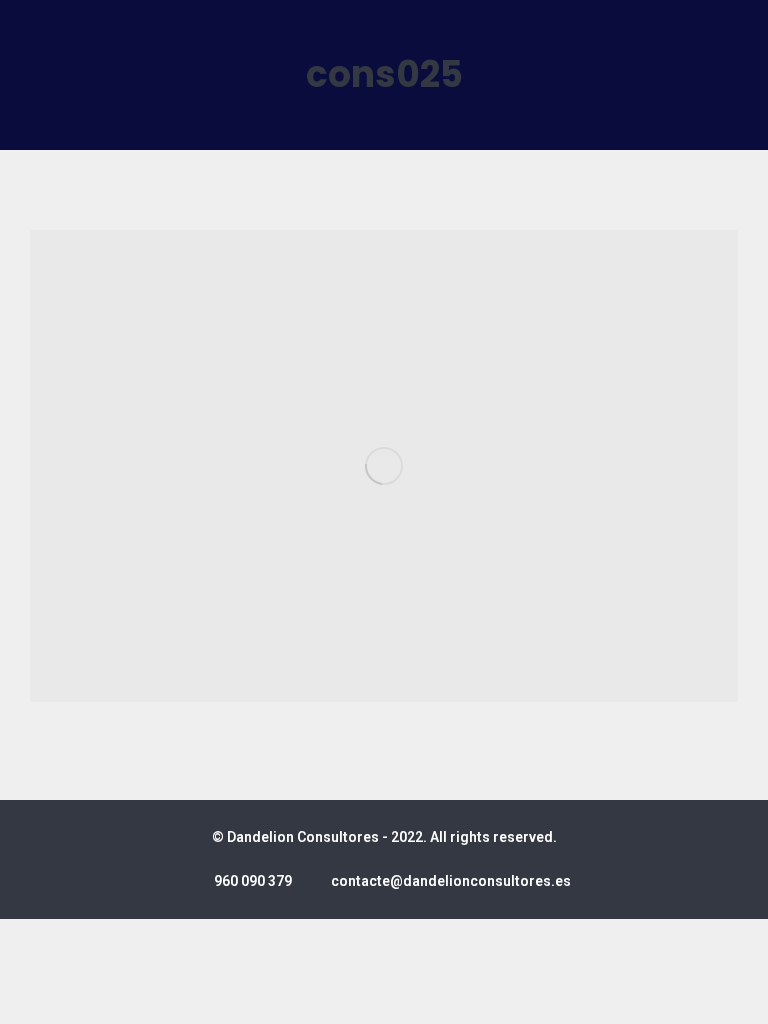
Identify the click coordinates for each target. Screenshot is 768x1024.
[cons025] (384, 466)
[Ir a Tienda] (738, 994)
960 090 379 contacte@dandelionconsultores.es (392, 881)
